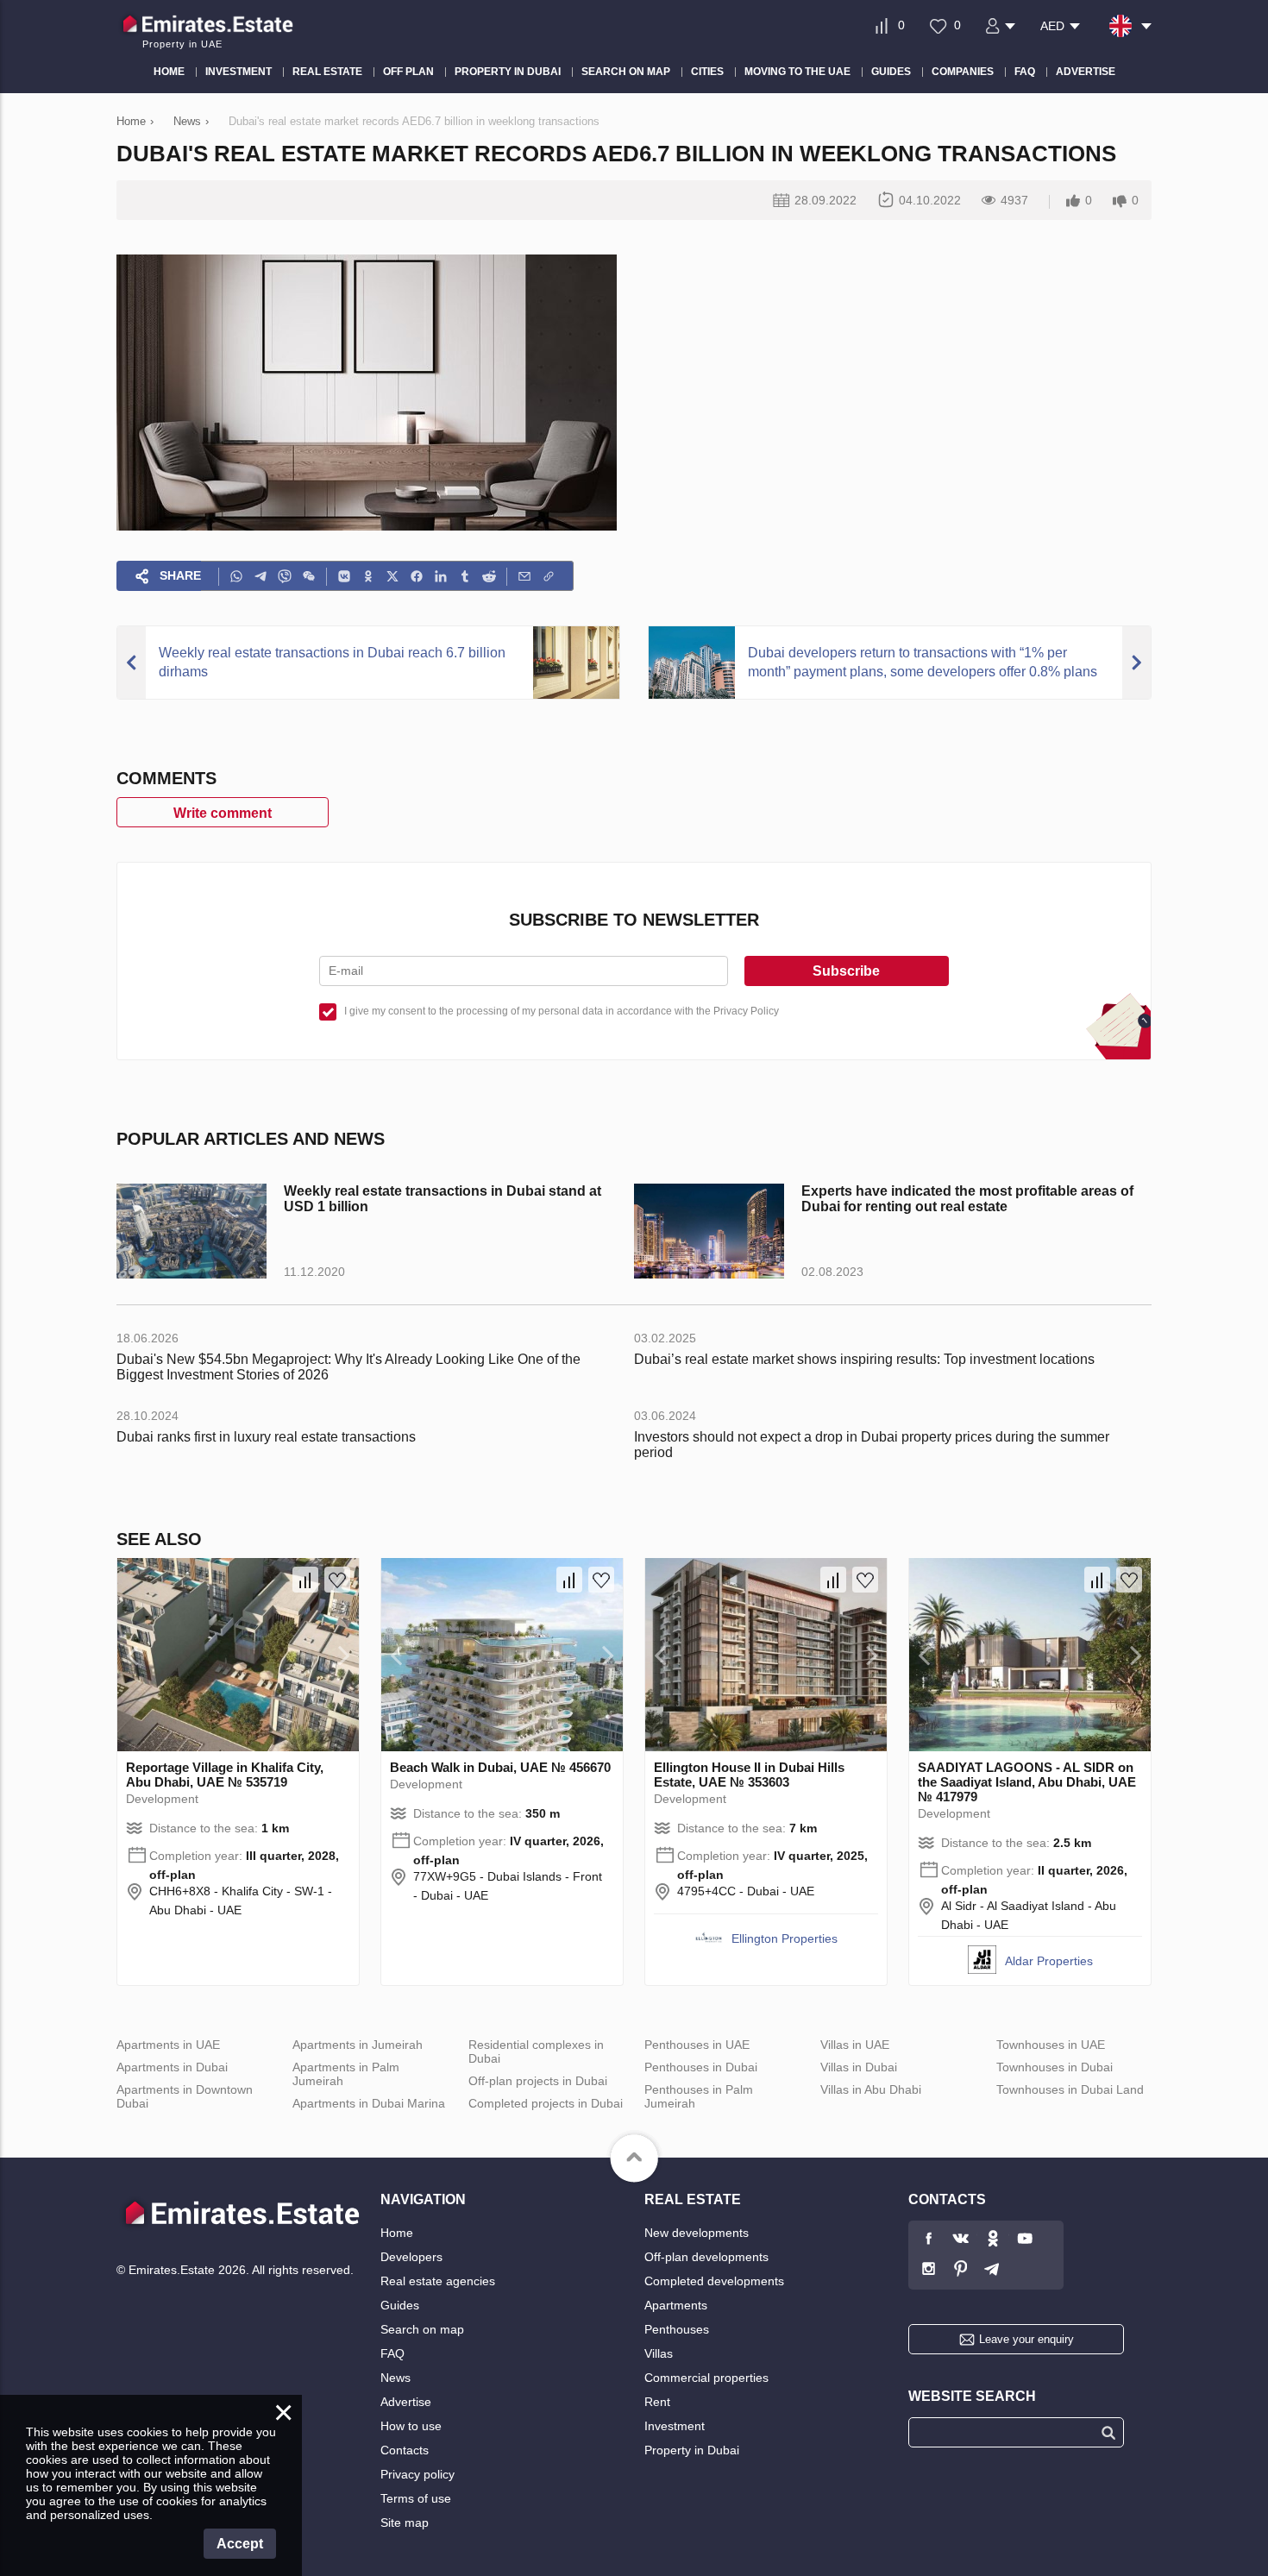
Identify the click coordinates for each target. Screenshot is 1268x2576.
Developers (411, 2257)
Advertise (406, 2402)
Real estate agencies (438, 2281)
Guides (400, 2305)
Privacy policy (417, 2474)
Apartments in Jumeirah (358, 2045)
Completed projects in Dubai (546, 2103)
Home (397, 2233)
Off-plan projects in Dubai (538, 2081)
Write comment (223, 813)
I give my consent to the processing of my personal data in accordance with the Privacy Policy (562, 1011)
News (395, 2378)
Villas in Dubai (859, 2067)
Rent (657, 2402)
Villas (659, 2353)
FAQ (392, 2353)
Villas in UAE (855, 2045)
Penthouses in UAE (697, 2045)
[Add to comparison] (305, 1580)
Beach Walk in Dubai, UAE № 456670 (500, 1767)
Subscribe (846, 971)
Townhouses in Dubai (1055, 2067)
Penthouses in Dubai (701, 2067)
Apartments (676, 2305)
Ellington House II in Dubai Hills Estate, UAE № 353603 (749, 1775)
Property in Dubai (692, 2450)
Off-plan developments (706, 2257)
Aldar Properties (1049, 1961)
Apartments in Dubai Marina (369, 2103)
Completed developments (714, 2281)
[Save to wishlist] (337, 1580)
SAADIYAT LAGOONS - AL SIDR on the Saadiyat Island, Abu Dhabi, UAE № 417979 (1027, 1782)
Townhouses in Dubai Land (1070, 2089)
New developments (697, 2233)
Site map (405, 2523)
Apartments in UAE (168, 2045)
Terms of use (416, 2498)
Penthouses (677, 2329)
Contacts (405, 2450)
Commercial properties (706, 2378)
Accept (240, 2544)
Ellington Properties (785, 1938)
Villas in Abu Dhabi (871, 2089)
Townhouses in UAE (1051, 2045)
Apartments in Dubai (172, 2067)
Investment (675, 2426)
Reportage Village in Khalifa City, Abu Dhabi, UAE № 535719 (225, 1775)
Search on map (422, 2329)
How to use (411, 2426)
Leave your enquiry (1026, 2339)
